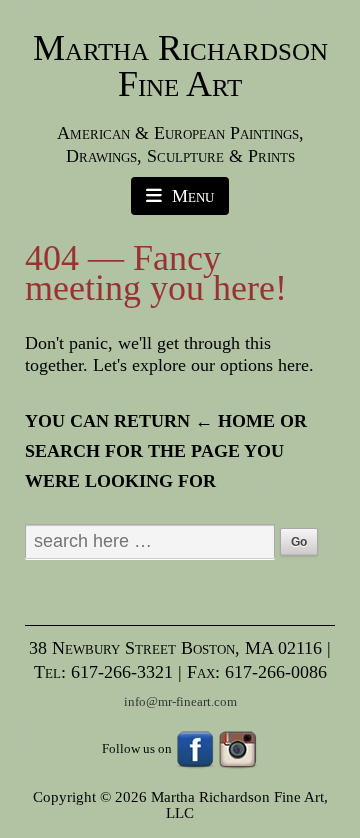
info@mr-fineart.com (180, 701)
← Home (235, 421)
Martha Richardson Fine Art (180, 66)
